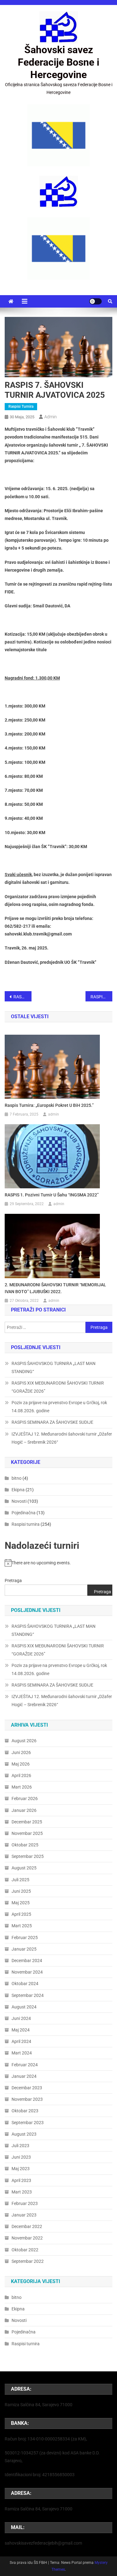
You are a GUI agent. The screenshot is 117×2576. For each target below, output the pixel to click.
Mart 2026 (22, 1787)
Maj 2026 (21, 1764)
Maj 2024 (21, 2030)
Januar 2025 (24, 1949)
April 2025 (21, 1914)
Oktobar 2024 (25, 1984)
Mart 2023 (22, 2192)
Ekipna (18, 1490)
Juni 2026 (21, 1752)
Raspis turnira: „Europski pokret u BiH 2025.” (49, 1105)
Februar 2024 (25, 2065)
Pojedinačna (24, 1513)
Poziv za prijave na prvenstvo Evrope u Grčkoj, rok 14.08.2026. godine (59, 1407)
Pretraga (13, 1580)
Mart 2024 (22, 2053)
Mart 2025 (22, 1926)
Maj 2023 (21, 2169)
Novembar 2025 (27, 1833)
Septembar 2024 (28, 1995)
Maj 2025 (21, 1903)
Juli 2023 (20, 2146)
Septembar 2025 (28, 1856)
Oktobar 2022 (25, 2250)
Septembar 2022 (28, 2261)
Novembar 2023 (27, 2099)
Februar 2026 (25, 1799)
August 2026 (24, 1741)
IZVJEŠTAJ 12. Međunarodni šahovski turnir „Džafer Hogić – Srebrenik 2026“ (62, 1438)
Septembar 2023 (28, 2123)
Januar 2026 (24, 1810)
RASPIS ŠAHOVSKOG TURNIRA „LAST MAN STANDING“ (54, 1367)
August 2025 (24, 1868)
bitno (17, 1478)
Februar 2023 (25, 2203)
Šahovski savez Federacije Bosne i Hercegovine (58, 62)
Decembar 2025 (27, 1822)
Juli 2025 (20, 1880)
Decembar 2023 (27, 2088)
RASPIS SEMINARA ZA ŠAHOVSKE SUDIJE (52, 1422)
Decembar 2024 (27, 1961)
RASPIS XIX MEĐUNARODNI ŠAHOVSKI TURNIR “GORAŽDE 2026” (58, 1387)
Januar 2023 (24, 2215)
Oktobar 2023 (25, 2111)
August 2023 (24, 2134)
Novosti (19, 1501)
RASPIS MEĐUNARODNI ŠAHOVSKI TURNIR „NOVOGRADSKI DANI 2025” (22, 997)
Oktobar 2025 (25, 1845)
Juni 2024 (21, 2018)
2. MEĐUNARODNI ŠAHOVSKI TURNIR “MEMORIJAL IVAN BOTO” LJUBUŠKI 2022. (55, 1288)
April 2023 (21, 2180)
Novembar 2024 (27, 1972)
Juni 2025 (21, 1891)
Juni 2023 (21, 2157)
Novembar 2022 (27, 2238)
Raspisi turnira (21, 406)
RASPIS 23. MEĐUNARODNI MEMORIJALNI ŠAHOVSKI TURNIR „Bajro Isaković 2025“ (101, 997)
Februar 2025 (25, 1938)
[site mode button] (95, 301)
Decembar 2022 (27, 2226)
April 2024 (21, 2041)
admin (51, 417)
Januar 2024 (24, 2076)
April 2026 (21, 1775)
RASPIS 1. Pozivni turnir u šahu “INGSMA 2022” (52, 1195)
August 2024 (24, 2007)
